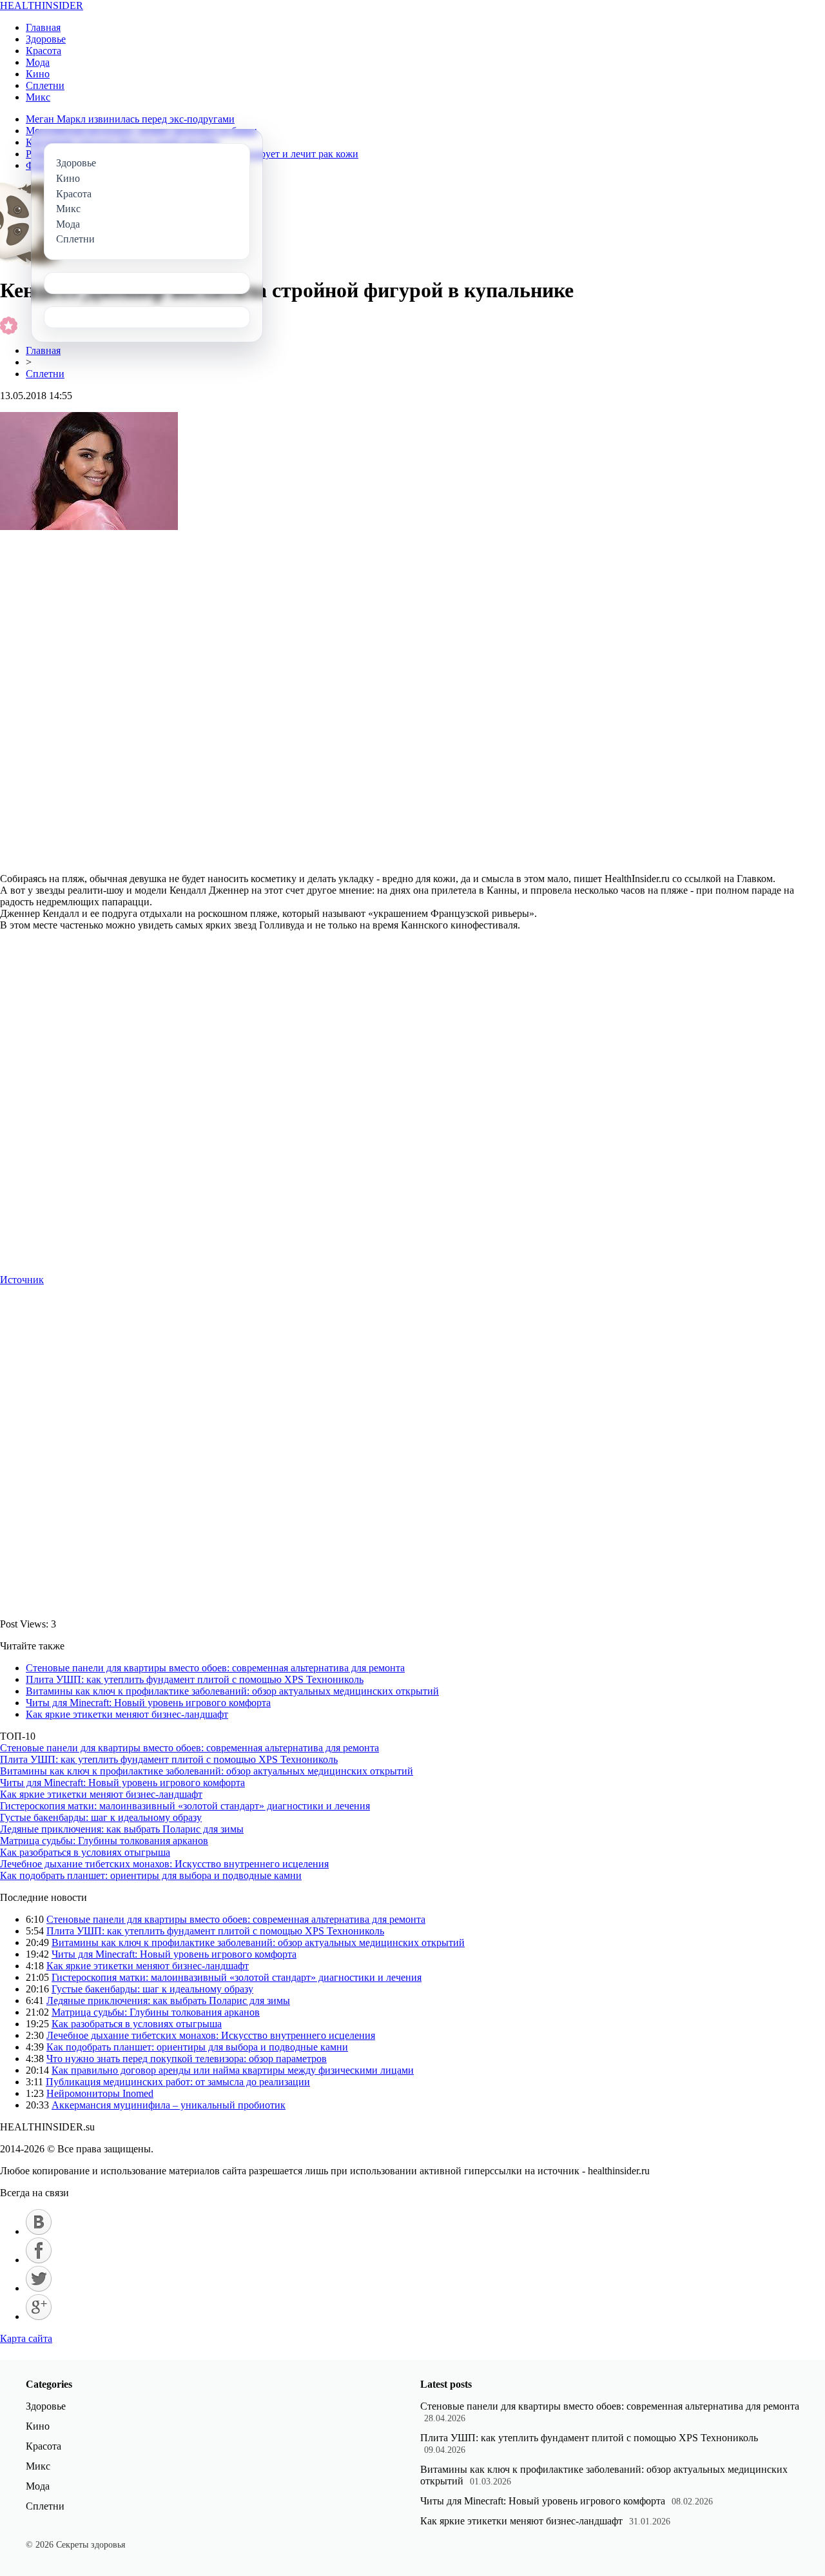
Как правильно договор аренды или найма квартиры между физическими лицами (233, 2070)
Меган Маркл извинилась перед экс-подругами (130, 119)
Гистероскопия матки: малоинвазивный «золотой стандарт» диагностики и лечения (185, 1806)
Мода (38, 62)
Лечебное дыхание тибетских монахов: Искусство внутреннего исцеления (164, 1864)
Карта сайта (26, 2338)
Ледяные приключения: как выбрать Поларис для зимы (122, 1829)
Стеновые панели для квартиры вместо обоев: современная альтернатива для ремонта (215, 1668)
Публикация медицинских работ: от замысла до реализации (178, 2082)
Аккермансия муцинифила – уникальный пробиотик (169, 2105)
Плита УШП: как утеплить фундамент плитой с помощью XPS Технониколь (195, 1679)
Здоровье (46, 39)
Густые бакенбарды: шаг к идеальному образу (101, 1817)
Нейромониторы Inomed (100, 2093)
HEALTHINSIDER (42, 5)
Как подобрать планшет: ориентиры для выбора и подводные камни (151, 1875)
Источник (22, 1280)
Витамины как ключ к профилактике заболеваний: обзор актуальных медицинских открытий (232, 1691)
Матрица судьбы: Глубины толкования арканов (104, 1841)
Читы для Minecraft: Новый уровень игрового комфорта (148, 1703)
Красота (44, 51)
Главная (43, 27)
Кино (38, 74)
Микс (38, 97)
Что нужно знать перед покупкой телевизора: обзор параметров (187, 2059)
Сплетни (45, 85)
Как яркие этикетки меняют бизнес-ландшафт (127, 1714)
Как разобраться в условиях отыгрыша (85, 1852)
